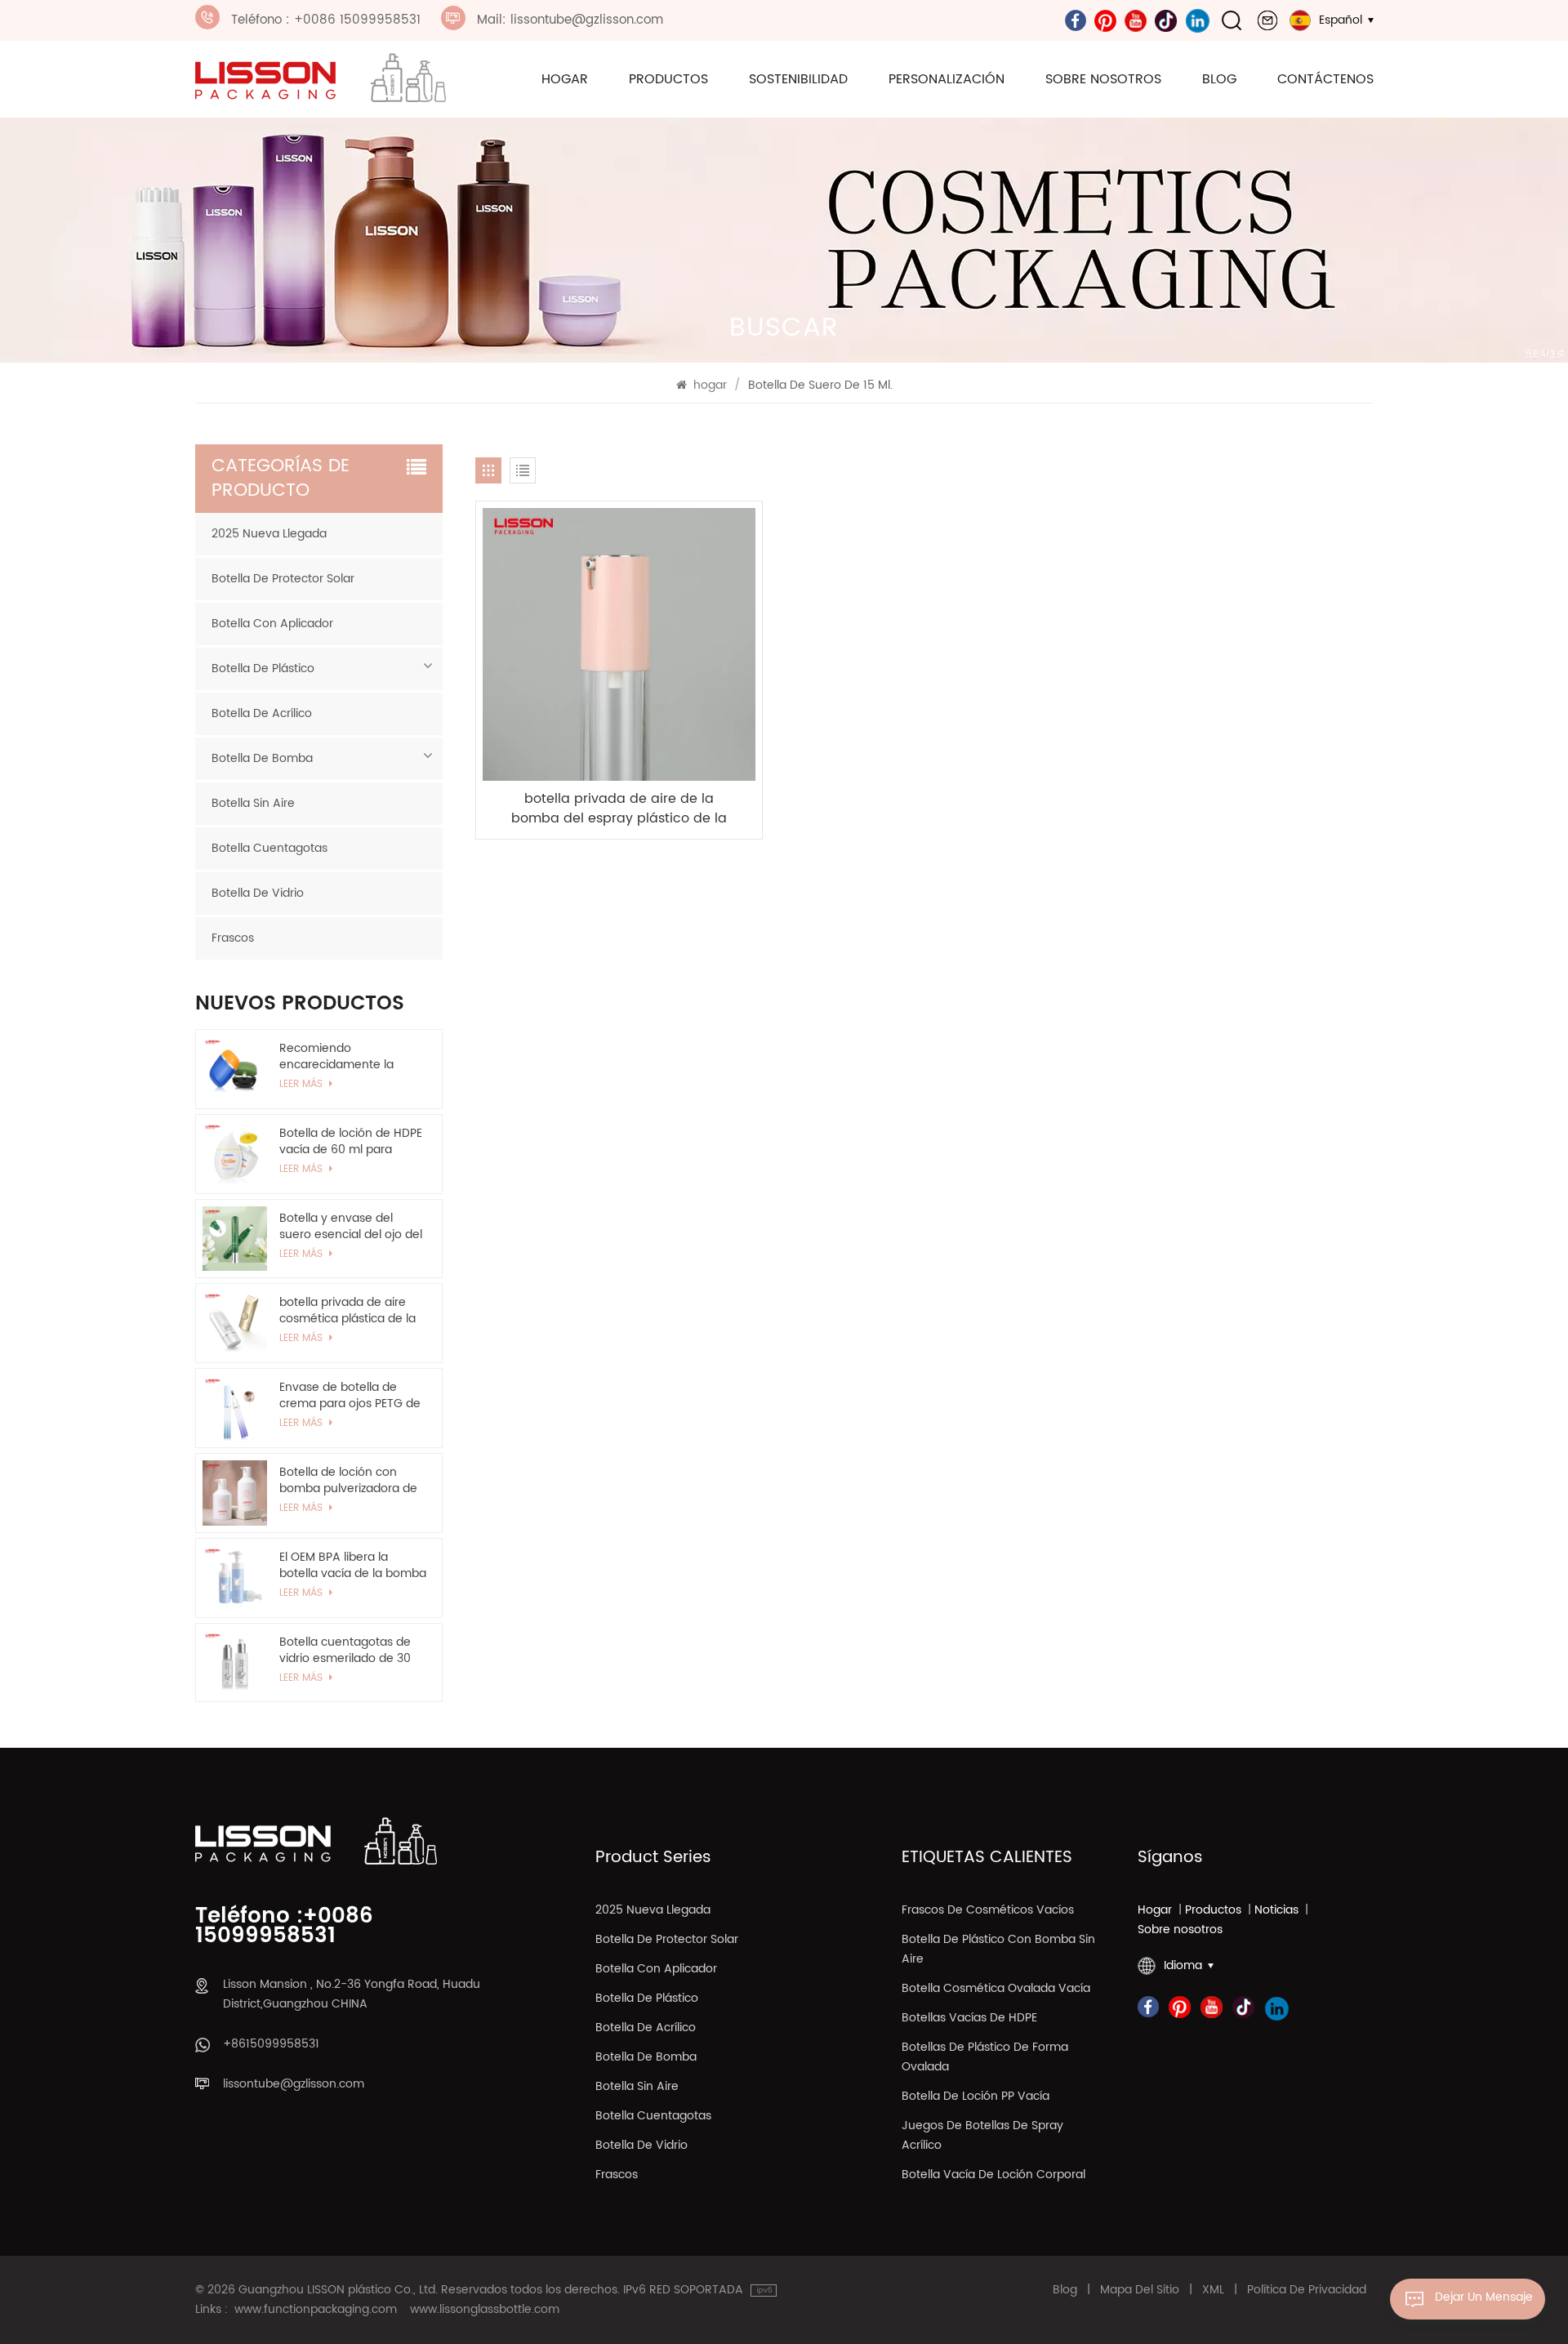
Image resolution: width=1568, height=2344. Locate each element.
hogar (565, 79)
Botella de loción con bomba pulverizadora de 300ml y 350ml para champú (348, 1481)
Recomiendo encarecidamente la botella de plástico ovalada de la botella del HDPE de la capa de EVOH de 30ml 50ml (351, 1057)
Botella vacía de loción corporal (993, 2175)
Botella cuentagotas (269, 848)
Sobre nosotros (1103, 79)
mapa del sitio (1140, 2290)
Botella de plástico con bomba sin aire (998, 1949)
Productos (668, 79)
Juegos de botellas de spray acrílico (982, 2135)
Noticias (1276, 1910)
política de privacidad (1307, 2290)
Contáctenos (1325, 79)
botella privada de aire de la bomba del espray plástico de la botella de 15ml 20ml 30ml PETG (619, 809)
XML (1213, 2290)
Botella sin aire (253, 803)
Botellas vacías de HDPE (969, 2018)
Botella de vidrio (258, 893)
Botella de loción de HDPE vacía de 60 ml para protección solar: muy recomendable (351, 1142)
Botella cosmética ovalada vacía (996, 1988)
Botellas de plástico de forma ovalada (985, 2057)
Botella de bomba (262, 758)
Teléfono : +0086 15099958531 (326, 20)
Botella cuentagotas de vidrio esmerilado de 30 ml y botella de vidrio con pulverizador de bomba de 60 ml (350, 1651)
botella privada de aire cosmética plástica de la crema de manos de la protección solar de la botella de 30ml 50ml (347, 1311)
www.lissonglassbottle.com (485, 2310)
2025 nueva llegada (269, 534)
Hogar (1155, 1910)
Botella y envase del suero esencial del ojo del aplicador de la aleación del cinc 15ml (351, 1227)
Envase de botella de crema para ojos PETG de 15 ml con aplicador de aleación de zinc (350, 1396)
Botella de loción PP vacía (976, 2096)
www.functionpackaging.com (316, 2310)
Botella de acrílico (262, 713)
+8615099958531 (271, 2044)
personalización (947, 79)
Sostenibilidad (798, 79)
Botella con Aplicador (272, 624)
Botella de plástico (263, 668)
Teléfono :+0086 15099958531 (284, 1927)
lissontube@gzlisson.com (294, 2084)
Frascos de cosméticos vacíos (988, 1910)
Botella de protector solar (283, 579)
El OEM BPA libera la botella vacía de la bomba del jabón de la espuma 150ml (353, 1566)
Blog (1219, 79)
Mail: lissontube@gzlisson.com (570, 20)
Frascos (233, 938)
